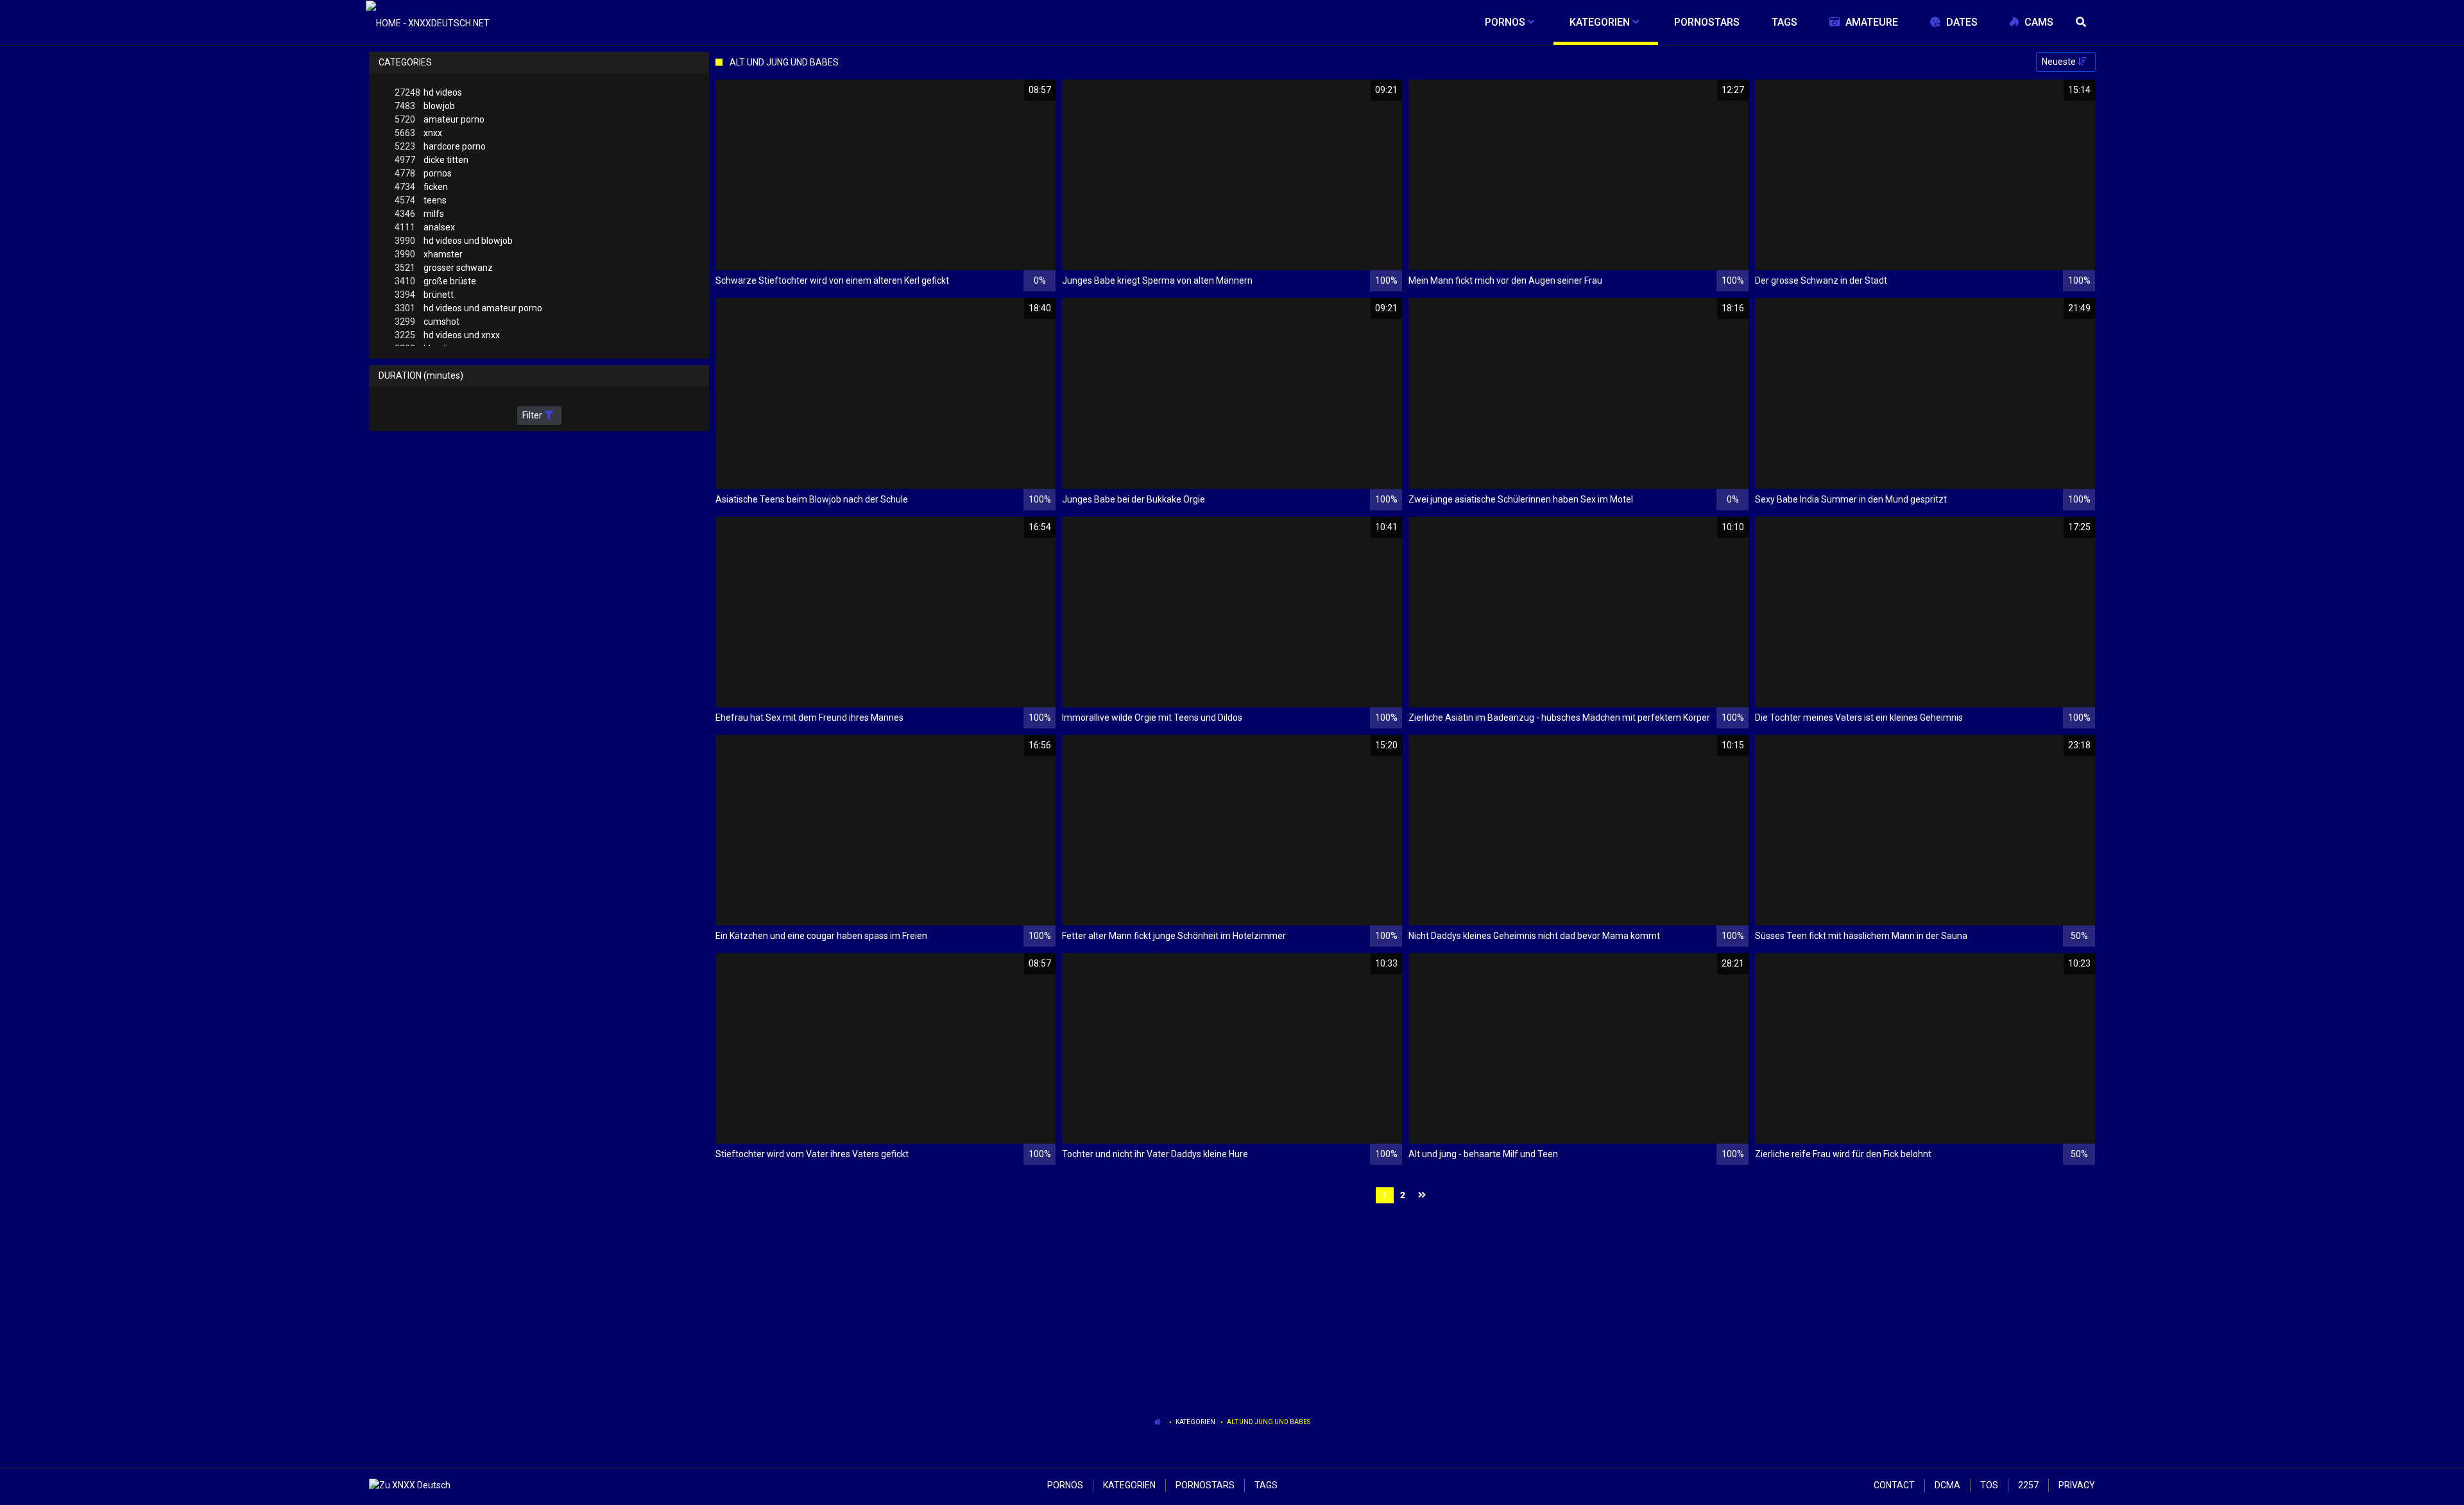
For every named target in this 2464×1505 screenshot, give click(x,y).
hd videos (428, 92)
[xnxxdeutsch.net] (428, 22)
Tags (1266, 1485)
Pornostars (1205, 1485)
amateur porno (440, 119)
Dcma (1947, 1485)
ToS (1989, 1485)
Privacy (2077, 1485)
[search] (2082, 22)
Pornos (1065, 1485)
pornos (423, 173)
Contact (1894, 1485)
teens (421, 200)
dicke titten (432, 160)
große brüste (435, 281)
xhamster (429, 254)
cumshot (427, 322)
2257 (2028, 1485)
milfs (419, 214)
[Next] (1424, 1195)
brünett (424, 295)
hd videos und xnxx (447, 335)
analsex (425, 227)
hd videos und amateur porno (468, 308)
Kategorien (1195, 1422)
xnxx (418, 133)
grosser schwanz (444, 268)
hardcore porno (440, 146)
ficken (421, 187)
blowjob (425, 106)
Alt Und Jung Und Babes (1269, 1422)
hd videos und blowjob (454, 241)
